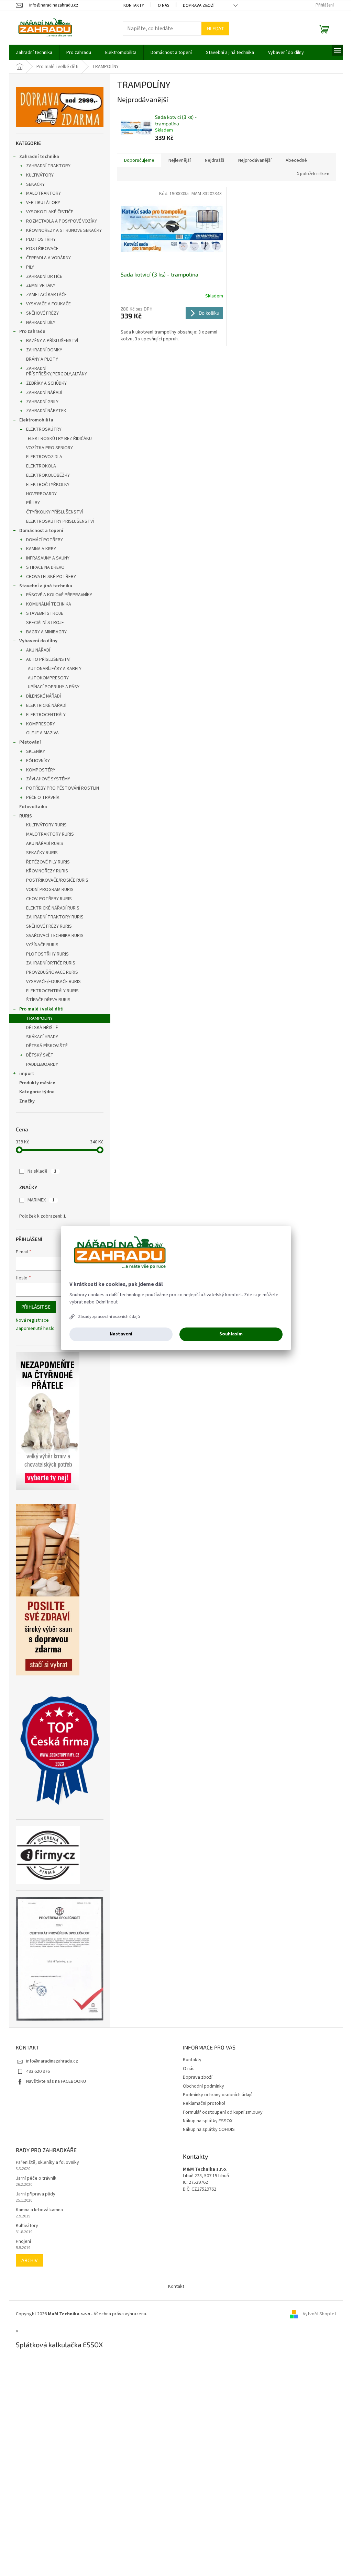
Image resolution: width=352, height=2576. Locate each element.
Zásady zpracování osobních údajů (109, 1317)
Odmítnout (107, 1302)
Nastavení (121, 1334)
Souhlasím (231, 1334)
